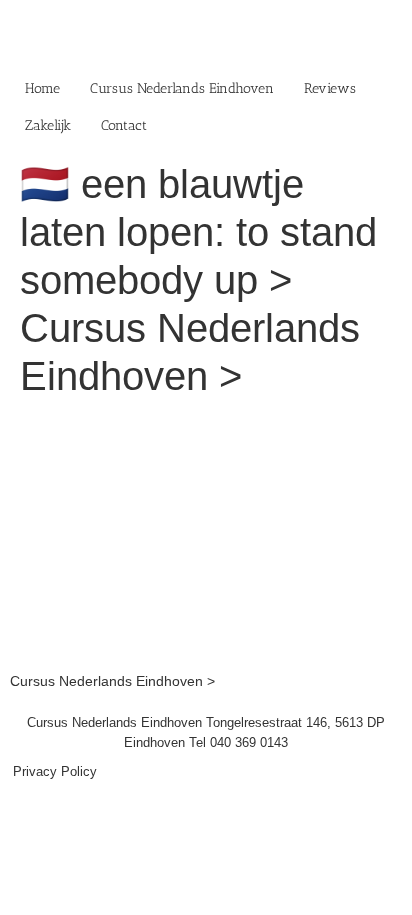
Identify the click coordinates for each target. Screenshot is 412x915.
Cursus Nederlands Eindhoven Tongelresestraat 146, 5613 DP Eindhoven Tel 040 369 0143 (206, 732)
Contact (124, 125)
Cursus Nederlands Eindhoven (182, 88)
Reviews (330, 88)
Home (42, 88)
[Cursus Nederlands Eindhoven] (206, 426)
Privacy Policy (55, 771)
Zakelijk (48, 125)
